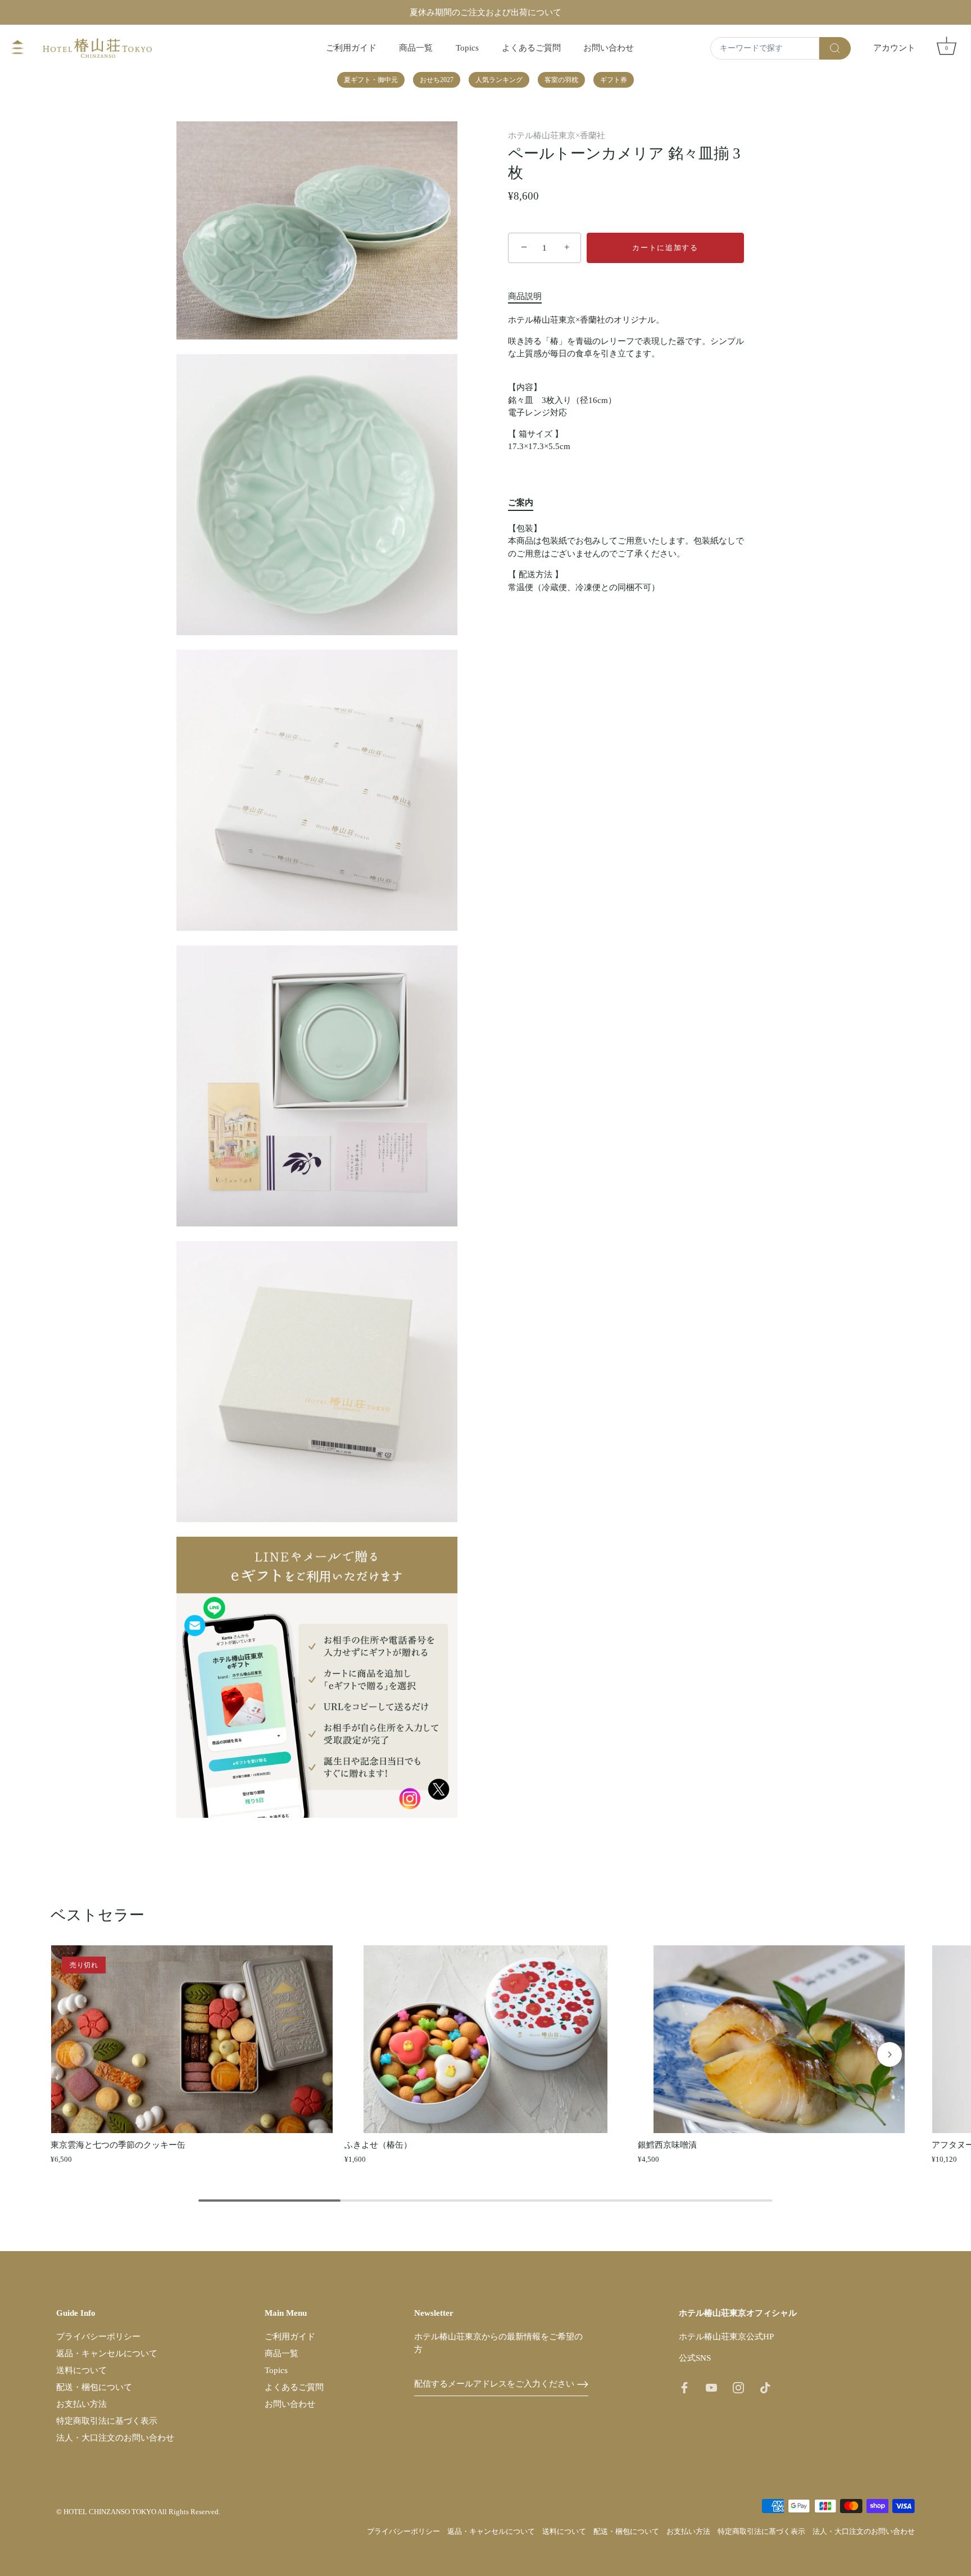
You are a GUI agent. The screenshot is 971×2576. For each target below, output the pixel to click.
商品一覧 (416, 47)
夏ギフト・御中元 (371, 80)
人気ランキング (499, 80)
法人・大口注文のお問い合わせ (115, 2438)
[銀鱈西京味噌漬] (779, 2039)
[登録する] (583, 2384)
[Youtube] (711, 2387)
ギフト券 (614, 80)
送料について (81, 2370)
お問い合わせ (609, 47)
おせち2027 (437, 80)
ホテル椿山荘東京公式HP (726, 2337)
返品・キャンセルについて (107, 2353)
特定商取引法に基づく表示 (107, 2421)
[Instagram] (738, 2387)
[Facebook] (684, 2387)
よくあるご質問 (531, 47)
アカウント (894, 47)
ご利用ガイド (351, 47)
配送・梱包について (94, 2387)
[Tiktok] (765, 2387)
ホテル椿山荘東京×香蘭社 (557, 135)
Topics (467, 47)
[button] (81, 2054)
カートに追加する (665, 248)
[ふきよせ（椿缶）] (486, 2039)
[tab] (530, 296)
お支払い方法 (81, 2404)
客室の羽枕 (561, 80)
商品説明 (525, 296)
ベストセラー (97, 1915)
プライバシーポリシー (98, 2337)
